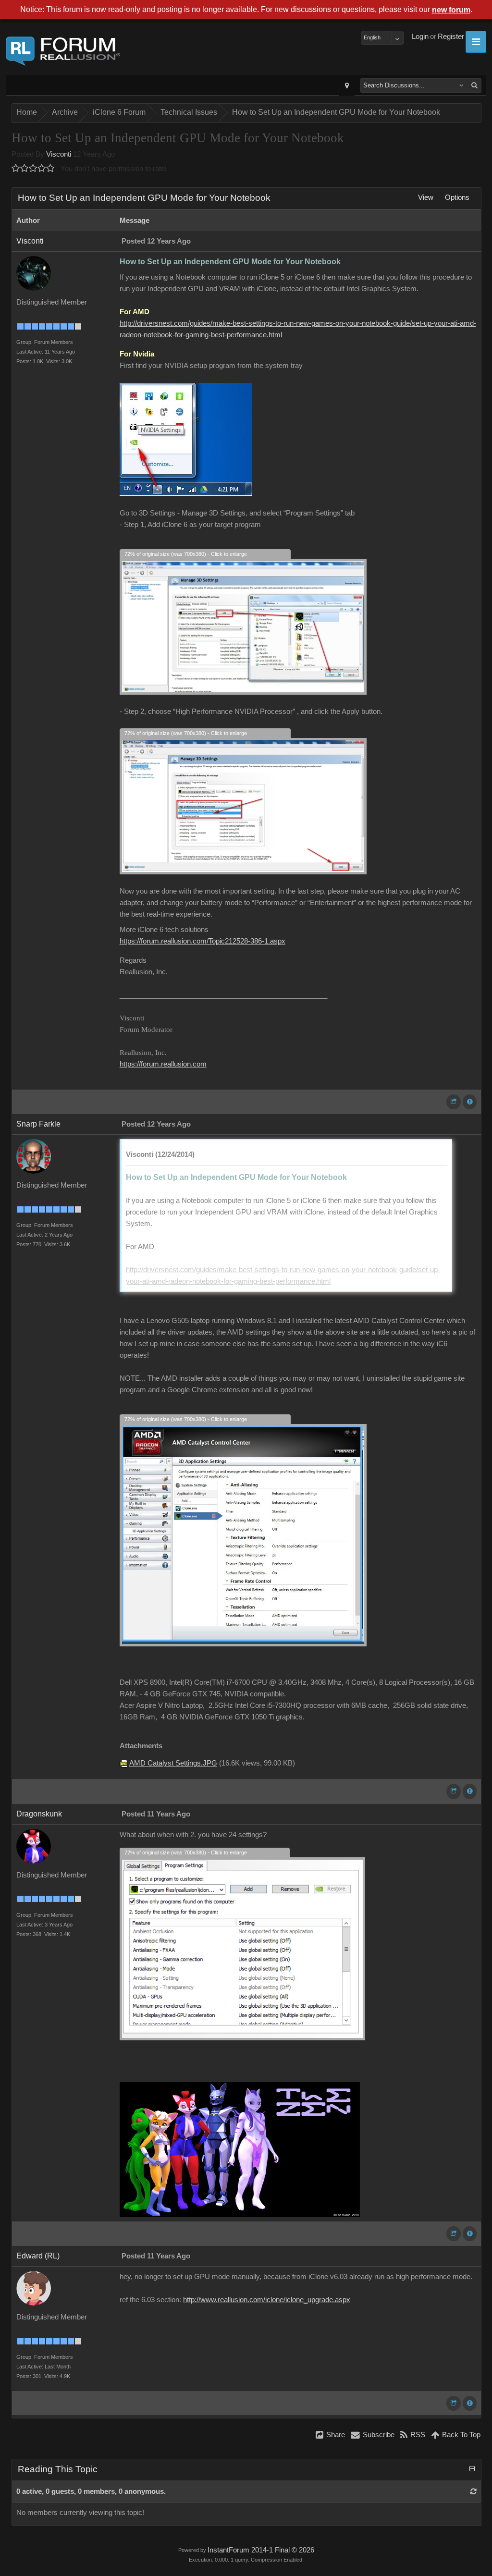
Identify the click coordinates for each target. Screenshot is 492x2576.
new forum (451, 10)
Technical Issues (189, 112)
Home (27, 112)
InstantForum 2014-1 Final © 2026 (261, 2550)
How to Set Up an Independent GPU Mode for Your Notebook (336, 112)
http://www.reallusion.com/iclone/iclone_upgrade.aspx (267, 2300)
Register (451, 37)
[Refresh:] (474, 2491)
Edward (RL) (38, 2256)
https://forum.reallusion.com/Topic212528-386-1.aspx (203, 941)
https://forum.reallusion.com (163, 1064)
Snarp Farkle (38, 1124)
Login (420, 37)
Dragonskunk (39, 1814)
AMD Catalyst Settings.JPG (173, 1763)
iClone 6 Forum (119, 112)
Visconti (59, 154)
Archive (65, 112)
